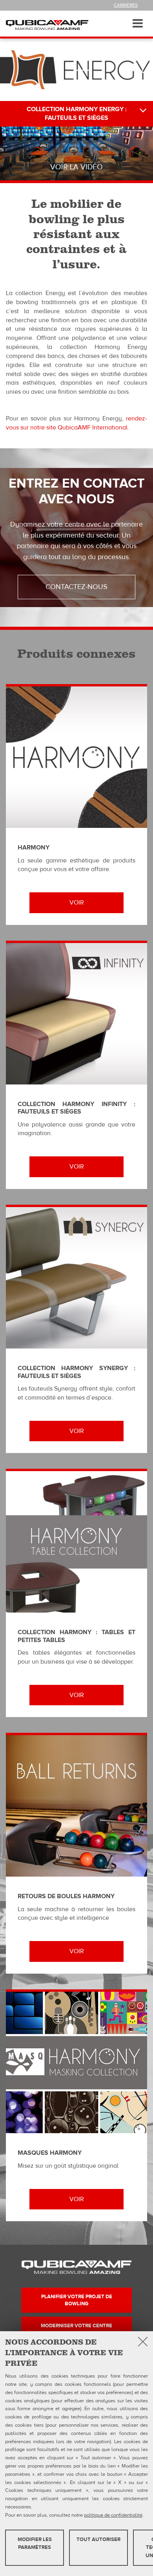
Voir (77, 903)
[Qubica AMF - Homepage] (47, 25)
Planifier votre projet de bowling (77, 2300)
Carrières (126, 5)
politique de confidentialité (113, 2515)
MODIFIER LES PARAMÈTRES (35, 2544)
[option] (76, 153)
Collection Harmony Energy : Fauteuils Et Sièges (77, 114)
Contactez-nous (76, 587)
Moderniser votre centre (76, 2326)
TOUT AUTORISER (98, 2539)
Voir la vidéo (76, 167)
